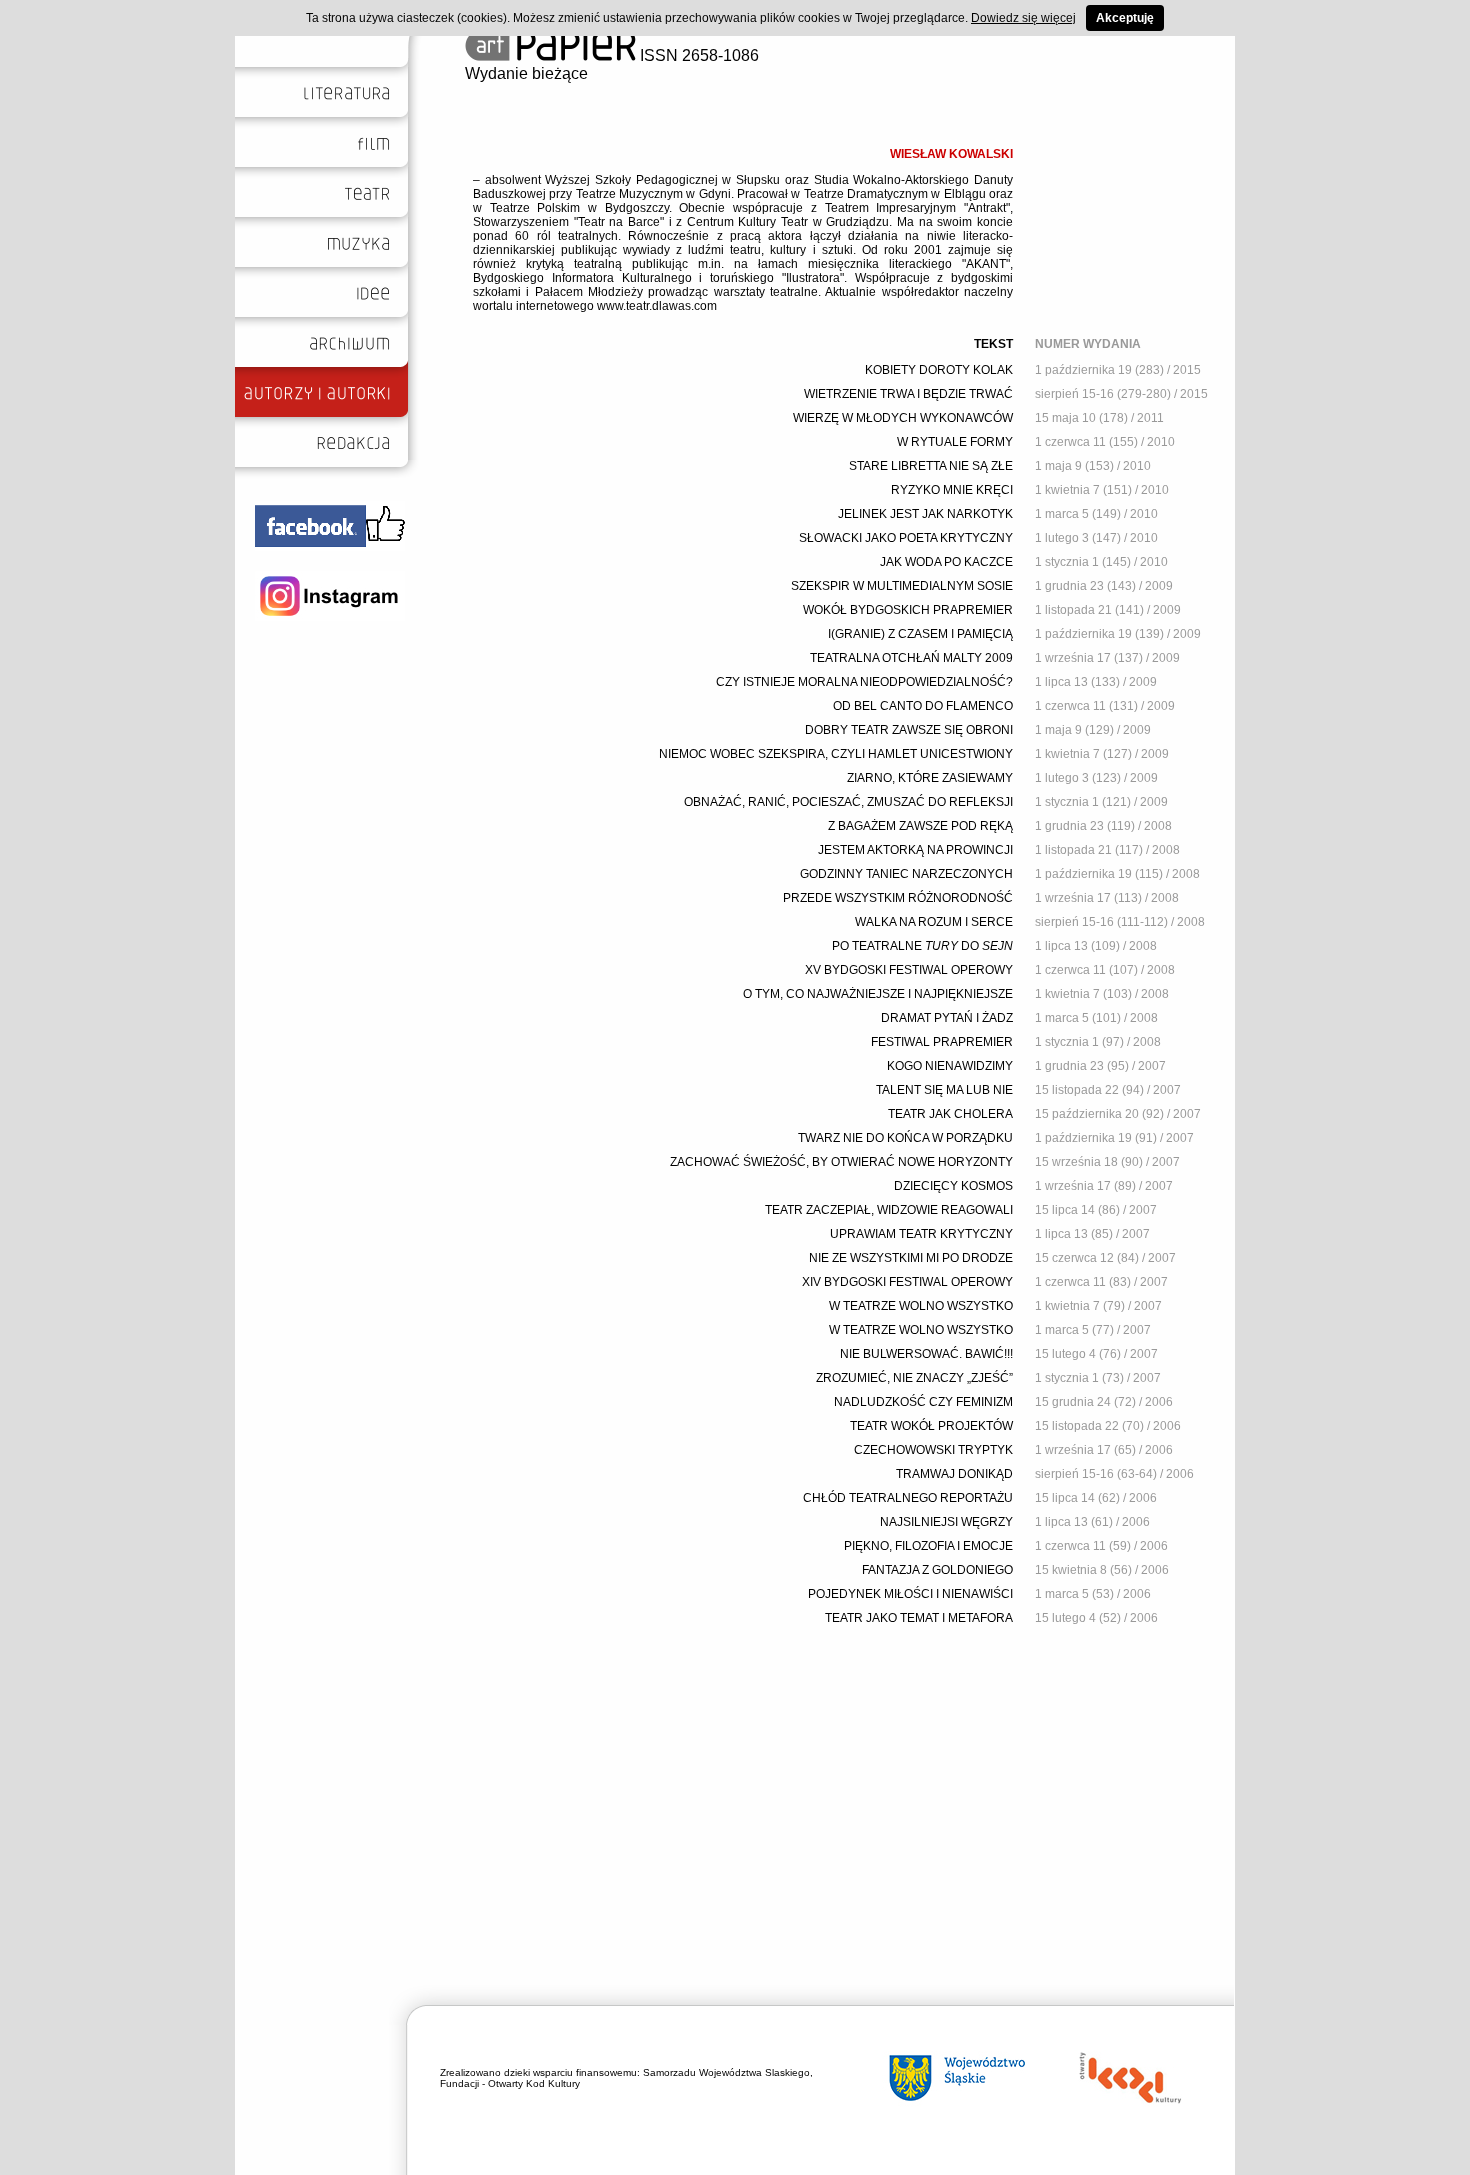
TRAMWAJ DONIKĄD (954, 1474)
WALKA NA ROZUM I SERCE (934, 922)
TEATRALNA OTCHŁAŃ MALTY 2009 (911, 658)
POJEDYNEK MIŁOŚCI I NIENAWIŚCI (910, 1594)
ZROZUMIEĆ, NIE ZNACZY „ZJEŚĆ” (914, 1378)
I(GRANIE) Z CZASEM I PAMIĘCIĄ (920, 634)
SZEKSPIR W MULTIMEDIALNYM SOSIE (902, 586)
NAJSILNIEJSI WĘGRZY (946, 1522)
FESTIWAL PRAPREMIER (942, 1042)
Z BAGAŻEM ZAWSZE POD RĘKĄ (920, 826)
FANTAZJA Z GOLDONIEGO (937, 1570)
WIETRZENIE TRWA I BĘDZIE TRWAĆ (908, 394)
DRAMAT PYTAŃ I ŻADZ (947, 1018)
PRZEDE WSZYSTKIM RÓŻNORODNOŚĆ (898, 898)
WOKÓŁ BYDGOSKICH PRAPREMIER (908, 610)
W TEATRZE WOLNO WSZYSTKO (921, 1306)
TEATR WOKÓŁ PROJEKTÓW (931, 1426)
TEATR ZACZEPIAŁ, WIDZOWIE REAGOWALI (889, 1210)
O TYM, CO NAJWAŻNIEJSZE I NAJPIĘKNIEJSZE (878, 994)
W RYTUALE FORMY (955, 442)
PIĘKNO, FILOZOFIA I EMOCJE (928, 1546)
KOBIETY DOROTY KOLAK (939, 370)
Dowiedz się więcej (1023, 18)
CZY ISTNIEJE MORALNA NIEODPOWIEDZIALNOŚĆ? (864, 682)
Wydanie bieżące (526, 73)
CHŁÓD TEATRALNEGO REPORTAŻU (908, 1498)
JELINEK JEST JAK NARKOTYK (925, 514)
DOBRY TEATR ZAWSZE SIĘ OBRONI (909, 730)
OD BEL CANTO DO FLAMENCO (923, 706)
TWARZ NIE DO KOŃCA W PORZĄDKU (905, 1138)
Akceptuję (1125, 18)
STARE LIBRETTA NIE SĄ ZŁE (931, 466)
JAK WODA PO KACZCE (946, 562)
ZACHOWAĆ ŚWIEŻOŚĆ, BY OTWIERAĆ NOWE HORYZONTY (841, 1162)
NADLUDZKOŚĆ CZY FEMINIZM (923, 1402)
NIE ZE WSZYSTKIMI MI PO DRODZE (911, 1258)
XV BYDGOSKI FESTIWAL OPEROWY (909, 970)
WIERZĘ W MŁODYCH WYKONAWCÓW (903, 418)
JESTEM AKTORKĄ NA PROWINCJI (915, 850)
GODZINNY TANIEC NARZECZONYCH (906, 874)
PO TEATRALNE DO (922, 946)
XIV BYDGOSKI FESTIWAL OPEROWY (907, 1282)
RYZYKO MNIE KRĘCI (952, 490)
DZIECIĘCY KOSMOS (953, 1186)
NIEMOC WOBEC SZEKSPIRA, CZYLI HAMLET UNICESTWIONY (836, 754)
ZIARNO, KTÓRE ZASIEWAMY (930, 778)
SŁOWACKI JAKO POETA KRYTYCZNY (906, 538)
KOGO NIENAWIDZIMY (950, 1066)
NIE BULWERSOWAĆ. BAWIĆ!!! (926, 1354)
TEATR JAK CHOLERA (950, 1114)
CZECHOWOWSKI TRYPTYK (933, 1450)
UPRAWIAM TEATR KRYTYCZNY (921, 1234)
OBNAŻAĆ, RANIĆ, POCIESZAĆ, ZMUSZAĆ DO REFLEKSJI (848, 802)
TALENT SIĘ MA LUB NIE (944, 1090)
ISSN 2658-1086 (697, 55)
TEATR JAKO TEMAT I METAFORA (919, 1618)
